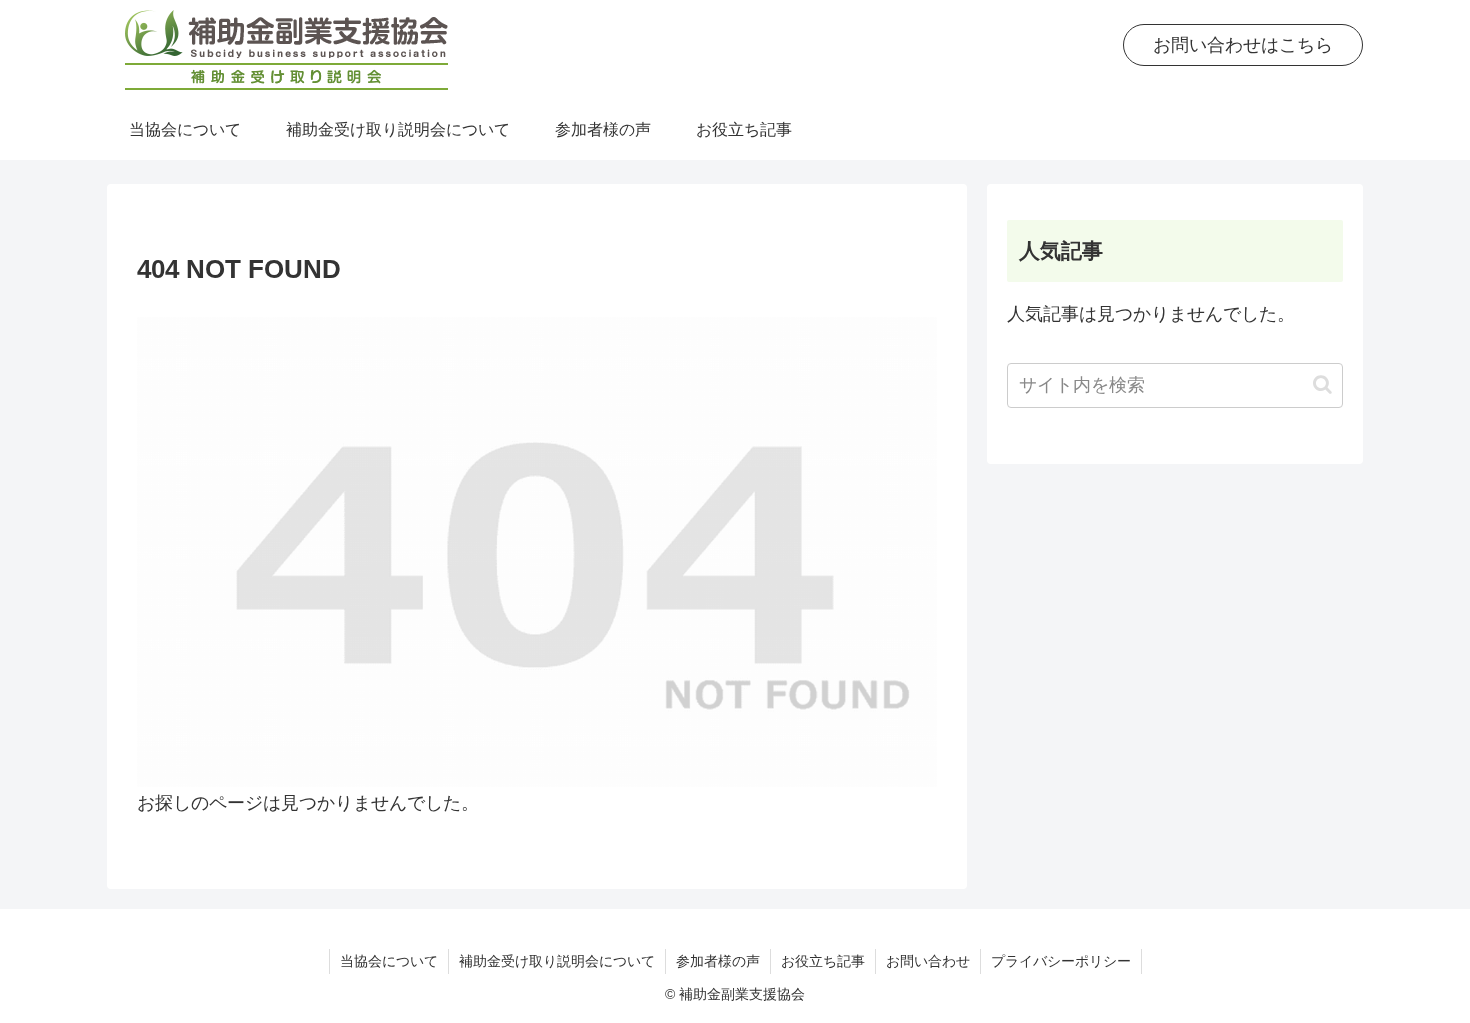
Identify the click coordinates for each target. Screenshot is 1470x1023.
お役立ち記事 (823, 961)
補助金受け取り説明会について (557, 961)
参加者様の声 (718, 961)
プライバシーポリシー (1061, 961)
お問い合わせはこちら (1243, 45)
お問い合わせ (928, 961)
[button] (1322, 384)
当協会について (389, 961)
